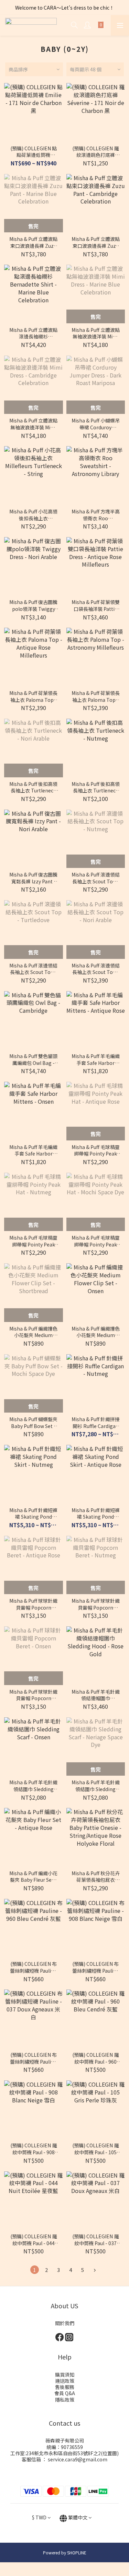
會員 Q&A (65, 2393)
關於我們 (65, 2323)
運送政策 (65, 2381)
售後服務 (65, 2387)
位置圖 (110, 2453)
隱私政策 (65, 2400)
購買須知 (65, 2375)
